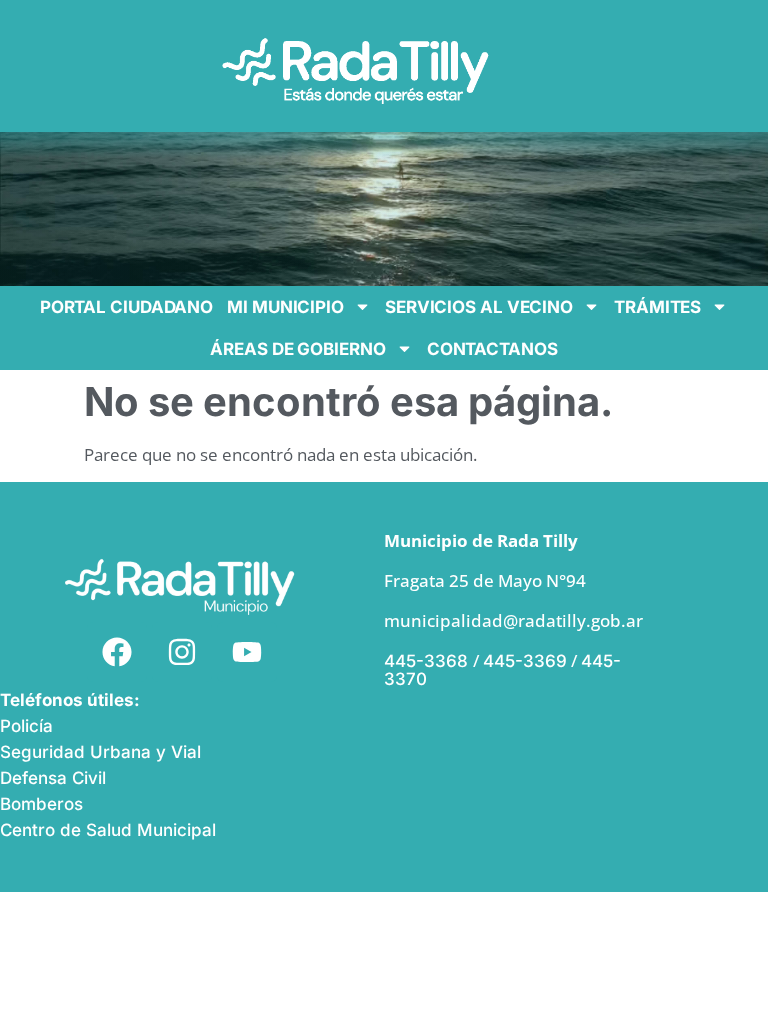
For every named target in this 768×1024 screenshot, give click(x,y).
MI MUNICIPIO (285, 307)
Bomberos (41, 804)
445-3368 (428, 661)
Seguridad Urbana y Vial (100, 752)
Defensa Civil (53, 778)
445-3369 (525, 661)
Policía (26, 726)
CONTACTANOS (492, 349)
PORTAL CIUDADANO (126, 307)
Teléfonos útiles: (70, 700)
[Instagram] (182, 652)
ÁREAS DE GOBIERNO (297, 349)
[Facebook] (117, 652)
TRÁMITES (657, 307)
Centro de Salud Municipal (108, 830)
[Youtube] (247, 652)
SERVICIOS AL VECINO (479, 307)
